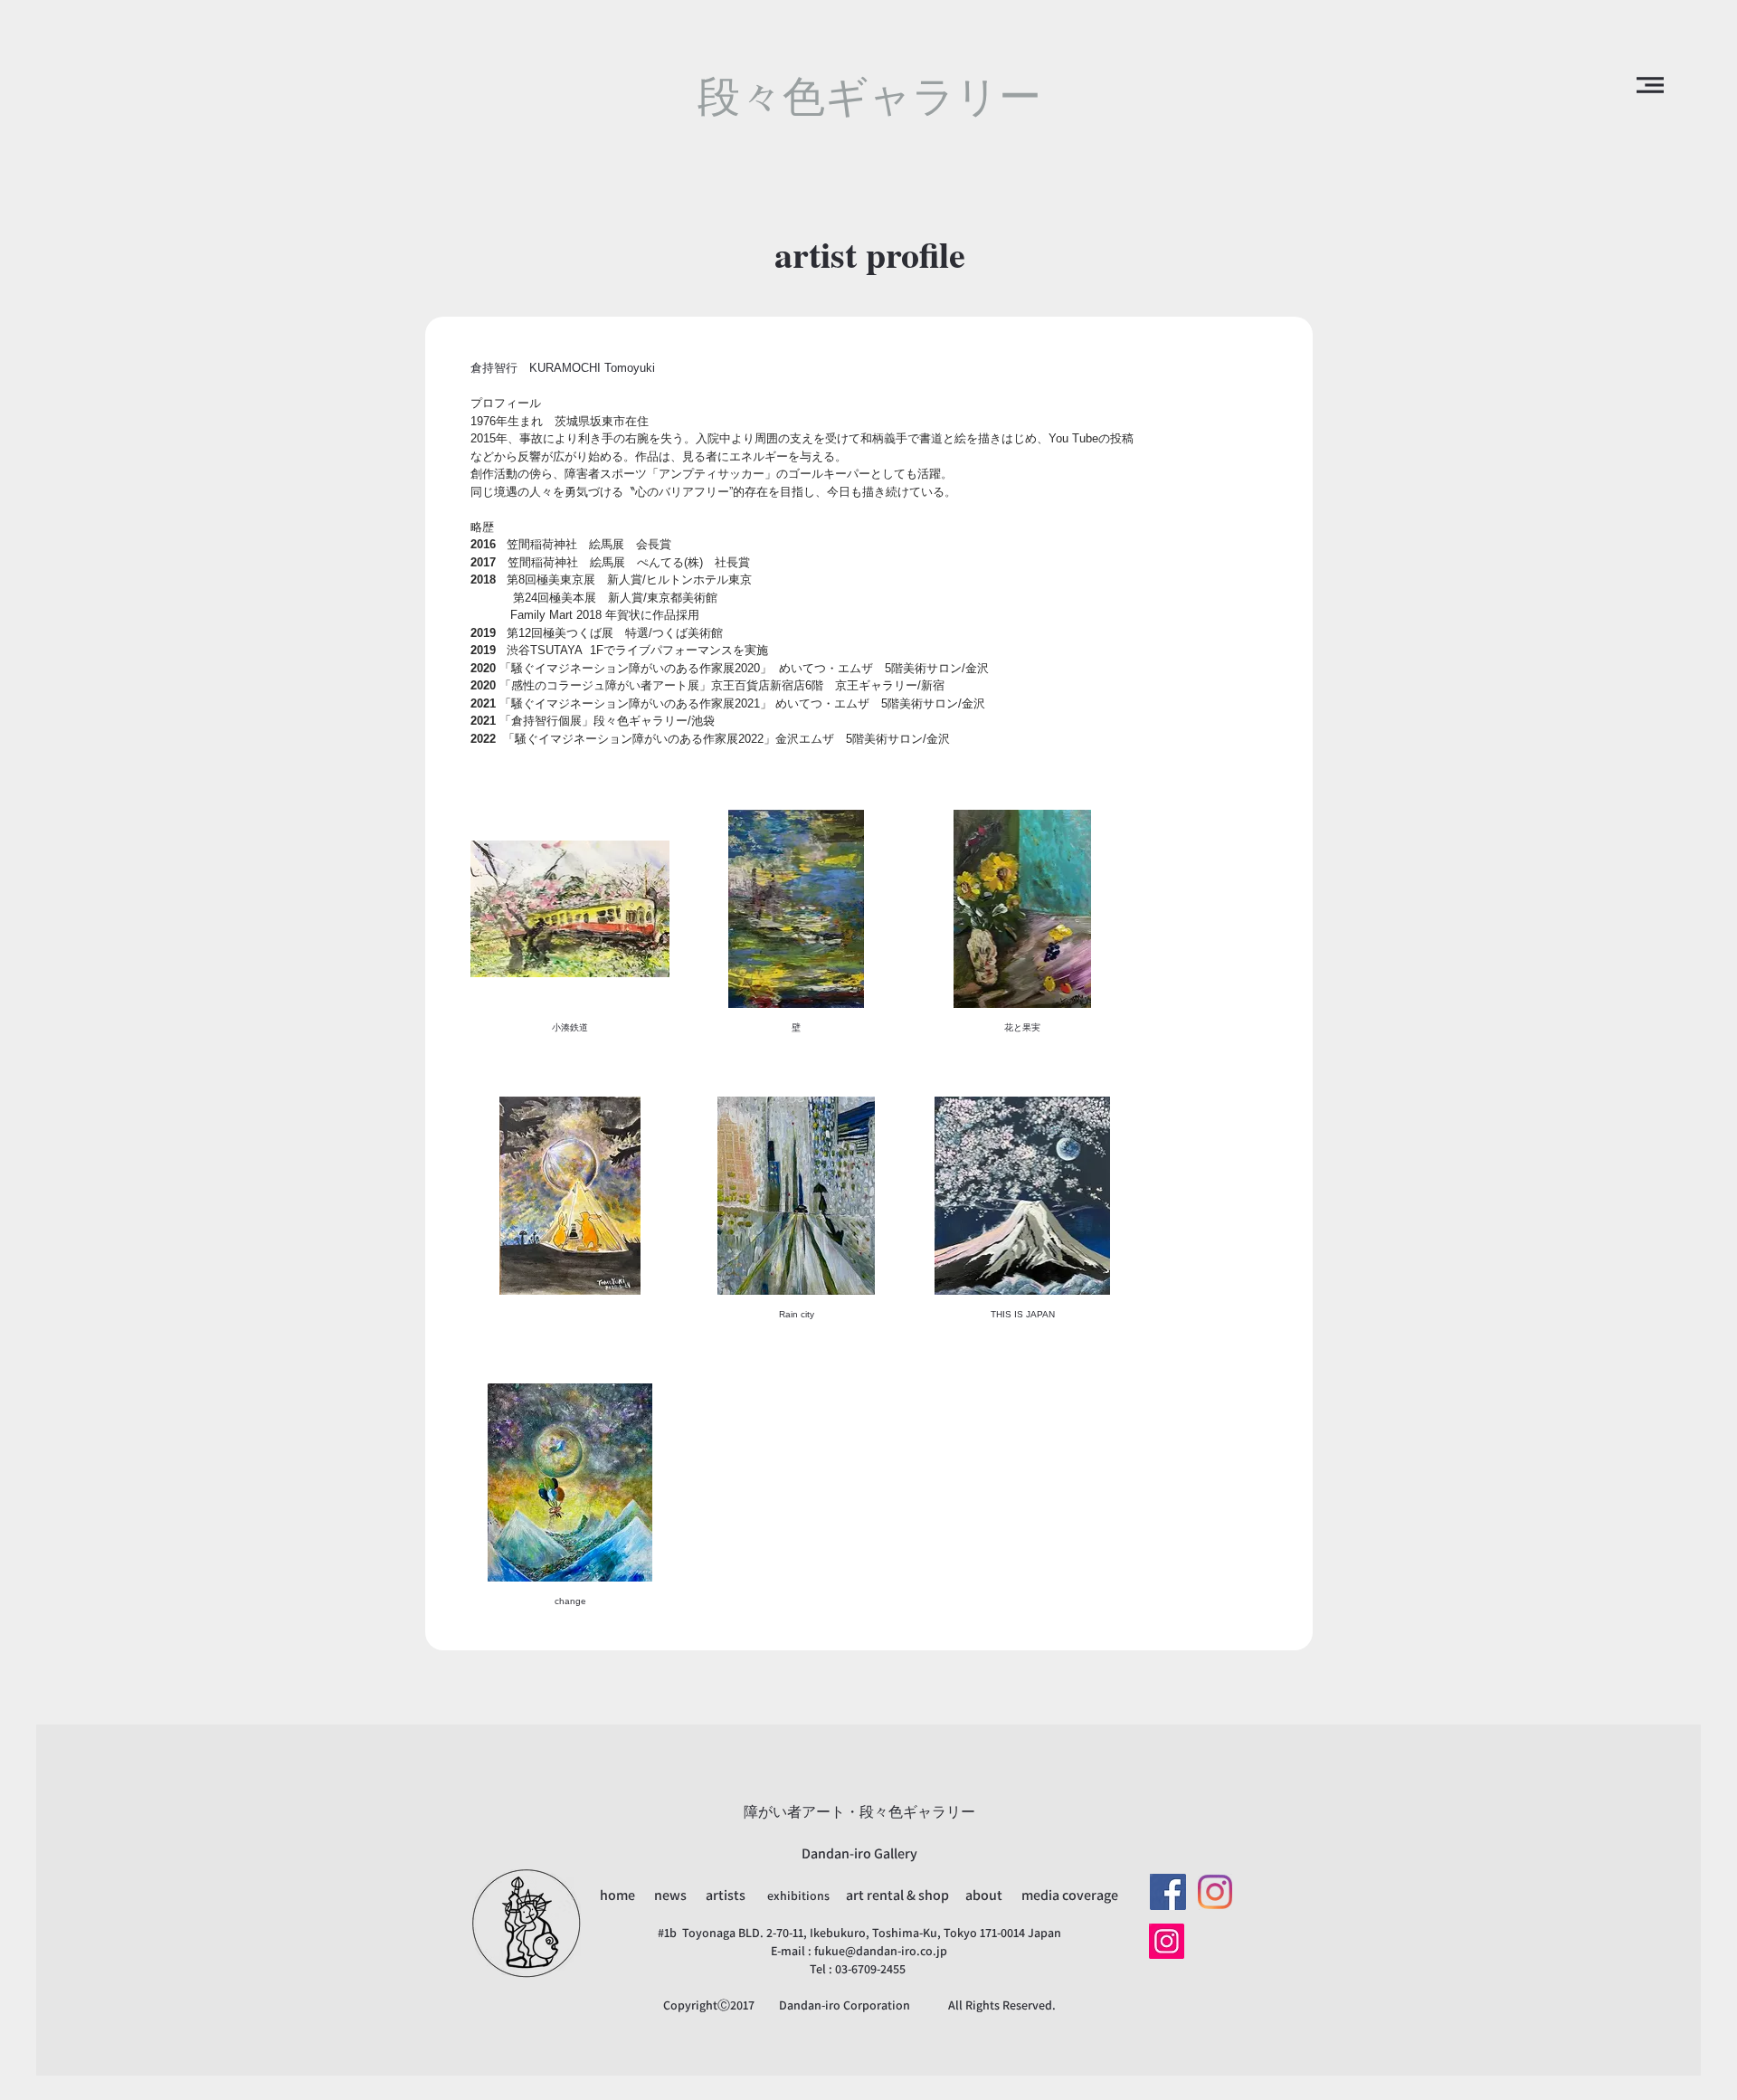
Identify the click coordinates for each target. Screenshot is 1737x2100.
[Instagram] (1215, 1892)
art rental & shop (899, 1895)
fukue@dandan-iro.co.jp (881, 1951)
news (672, 1895)
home (619, 1895)
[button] (1650, 85)
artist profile (870, 254)
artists (726, 1895)
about (984, 1895)
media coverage (1070, 1895)
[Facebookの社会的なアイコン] (1168, 1892)
